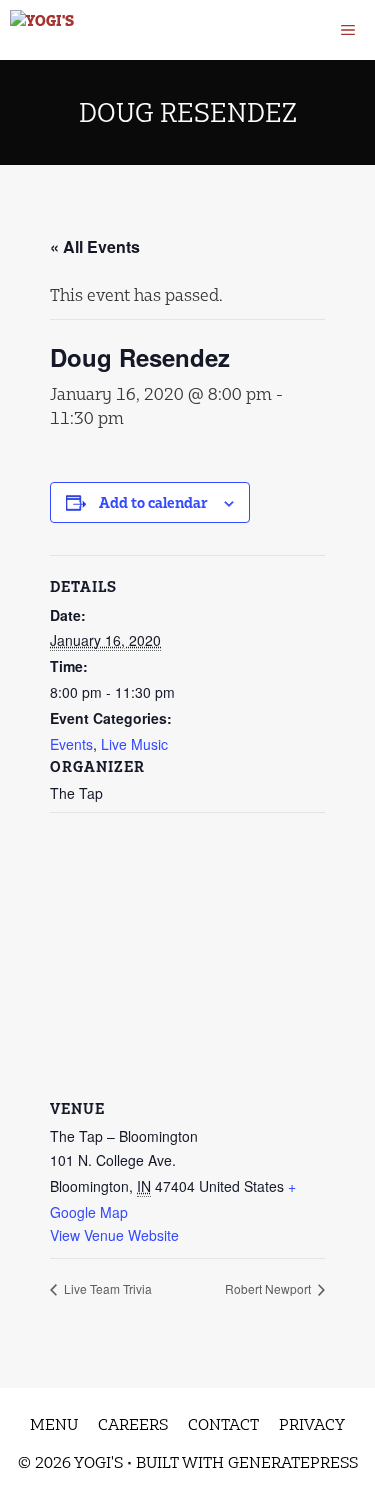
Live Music (134, 744)
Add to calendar (153, 502)
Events (71, 744)
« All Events (95, 246)
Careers (133, 1424)
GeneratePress (293, 1462)
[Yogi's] (42, 30)
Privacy (312, 1424)
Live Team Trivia (106, 1288)
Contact (223, 1424)
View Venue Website (114, 1235)
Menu (54, 1424)
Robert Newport (269, 1288)
